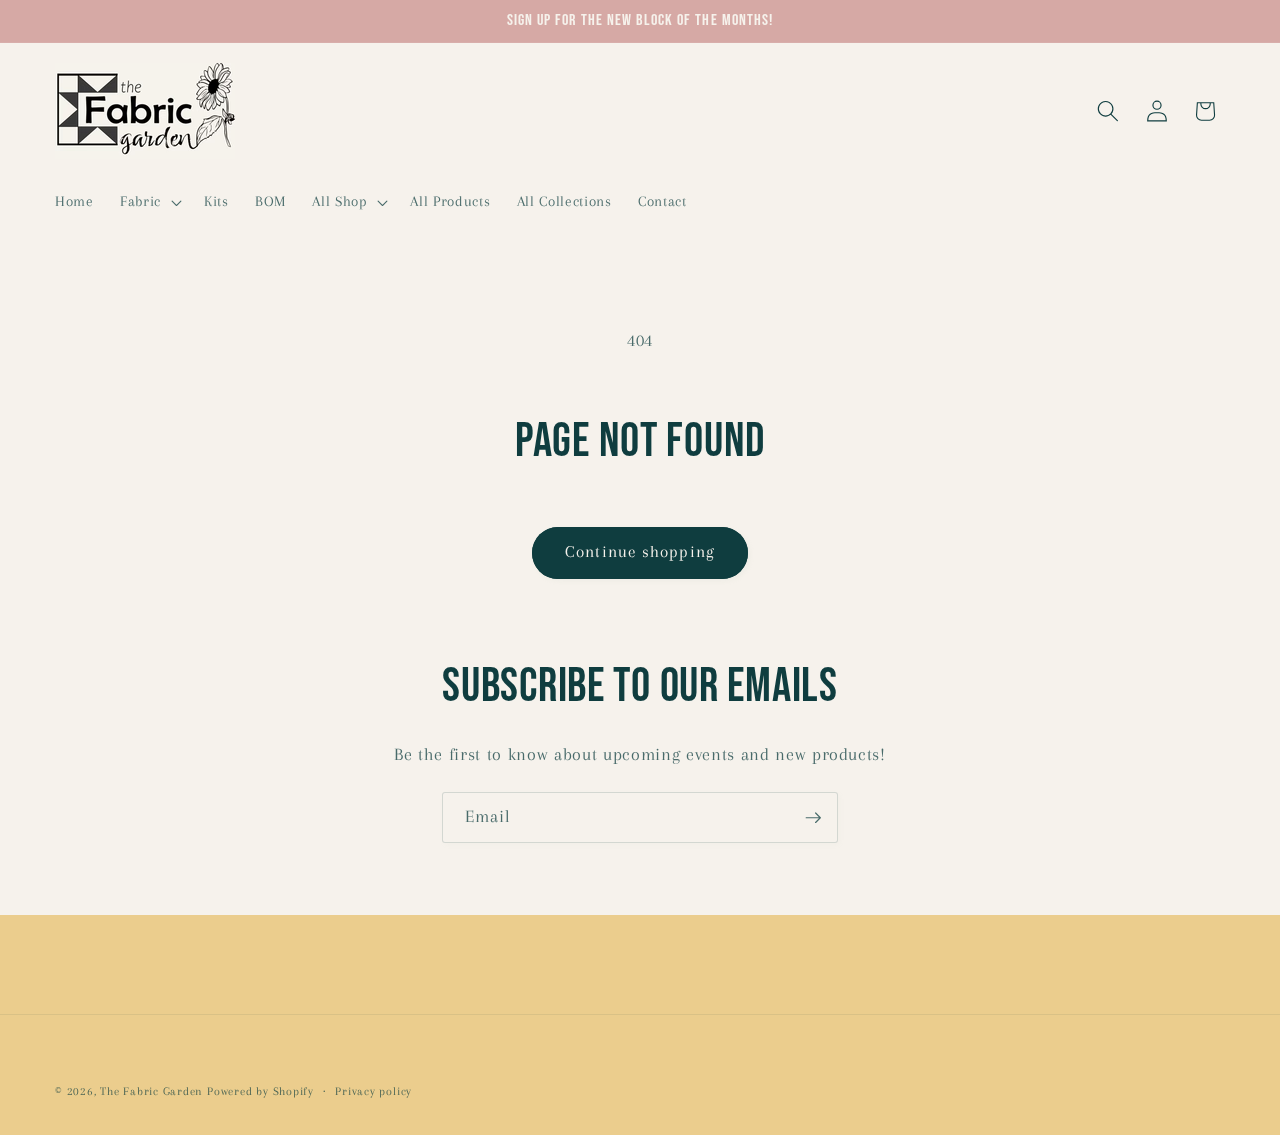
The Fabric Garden (151, 1091)
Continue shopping (640, 552)
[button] (149, 202)
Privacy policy (373, 1091)
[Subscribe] (813, 818)
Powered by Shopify (260, 1091)
